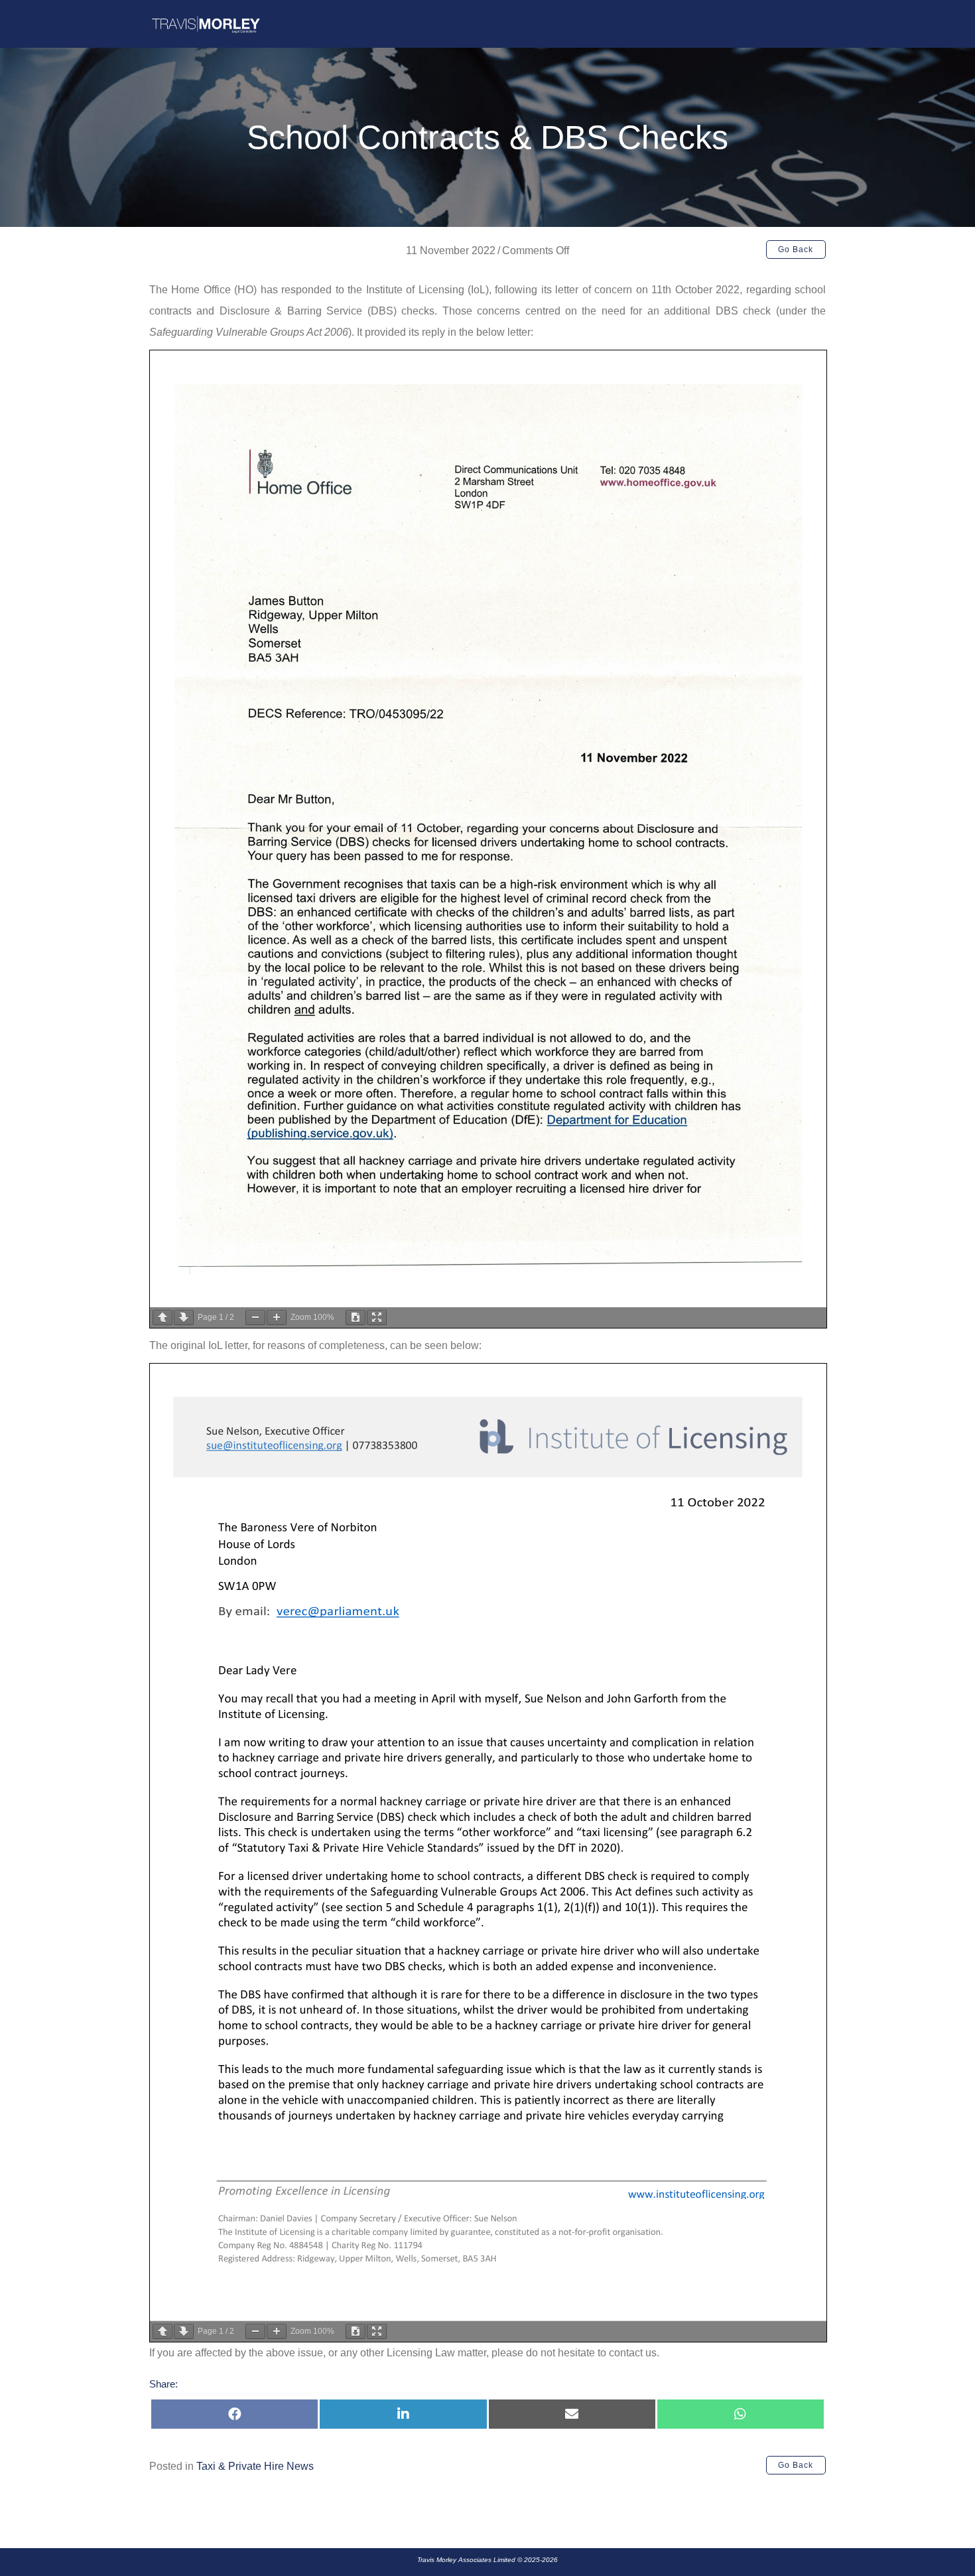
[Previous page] (162, 1318)
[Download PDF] (356, 1318)
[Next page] (184, 1318)
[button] (796, 250)
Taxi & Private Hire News (255, 2466)
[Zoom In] (277, 1318)
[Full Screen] (377, 1318)
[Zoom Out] (255, 1318)
